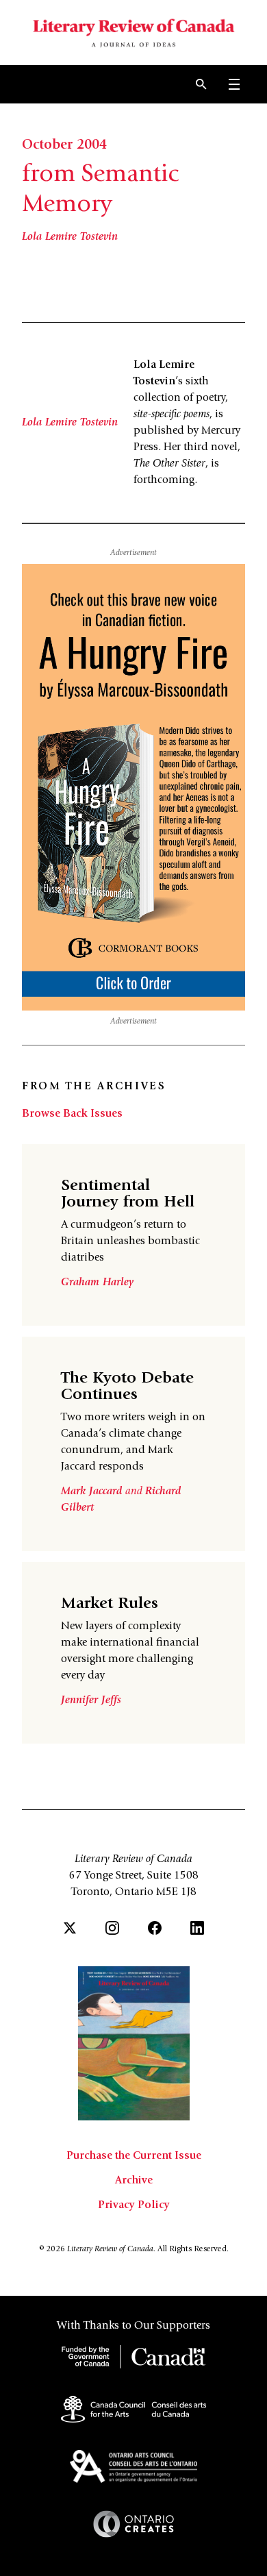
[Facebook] (155, 1928)
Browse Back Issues (72, 1114)
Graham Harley (97, 1283)
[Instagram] (112, 1928)
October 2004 (64, 146)
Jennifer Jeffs (91, 1700)
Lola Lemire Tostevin (70, 237)
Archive (134, 2181)
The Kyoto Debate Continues (127, 1387)
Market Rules (110, 1605)
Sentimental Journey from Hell (128, 1195)
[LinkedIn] (197, 1928)
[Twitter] (70, 1928)
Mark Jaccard (93, 1491)
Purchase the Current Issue (134, 2156)
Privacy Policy (134, 2205)
